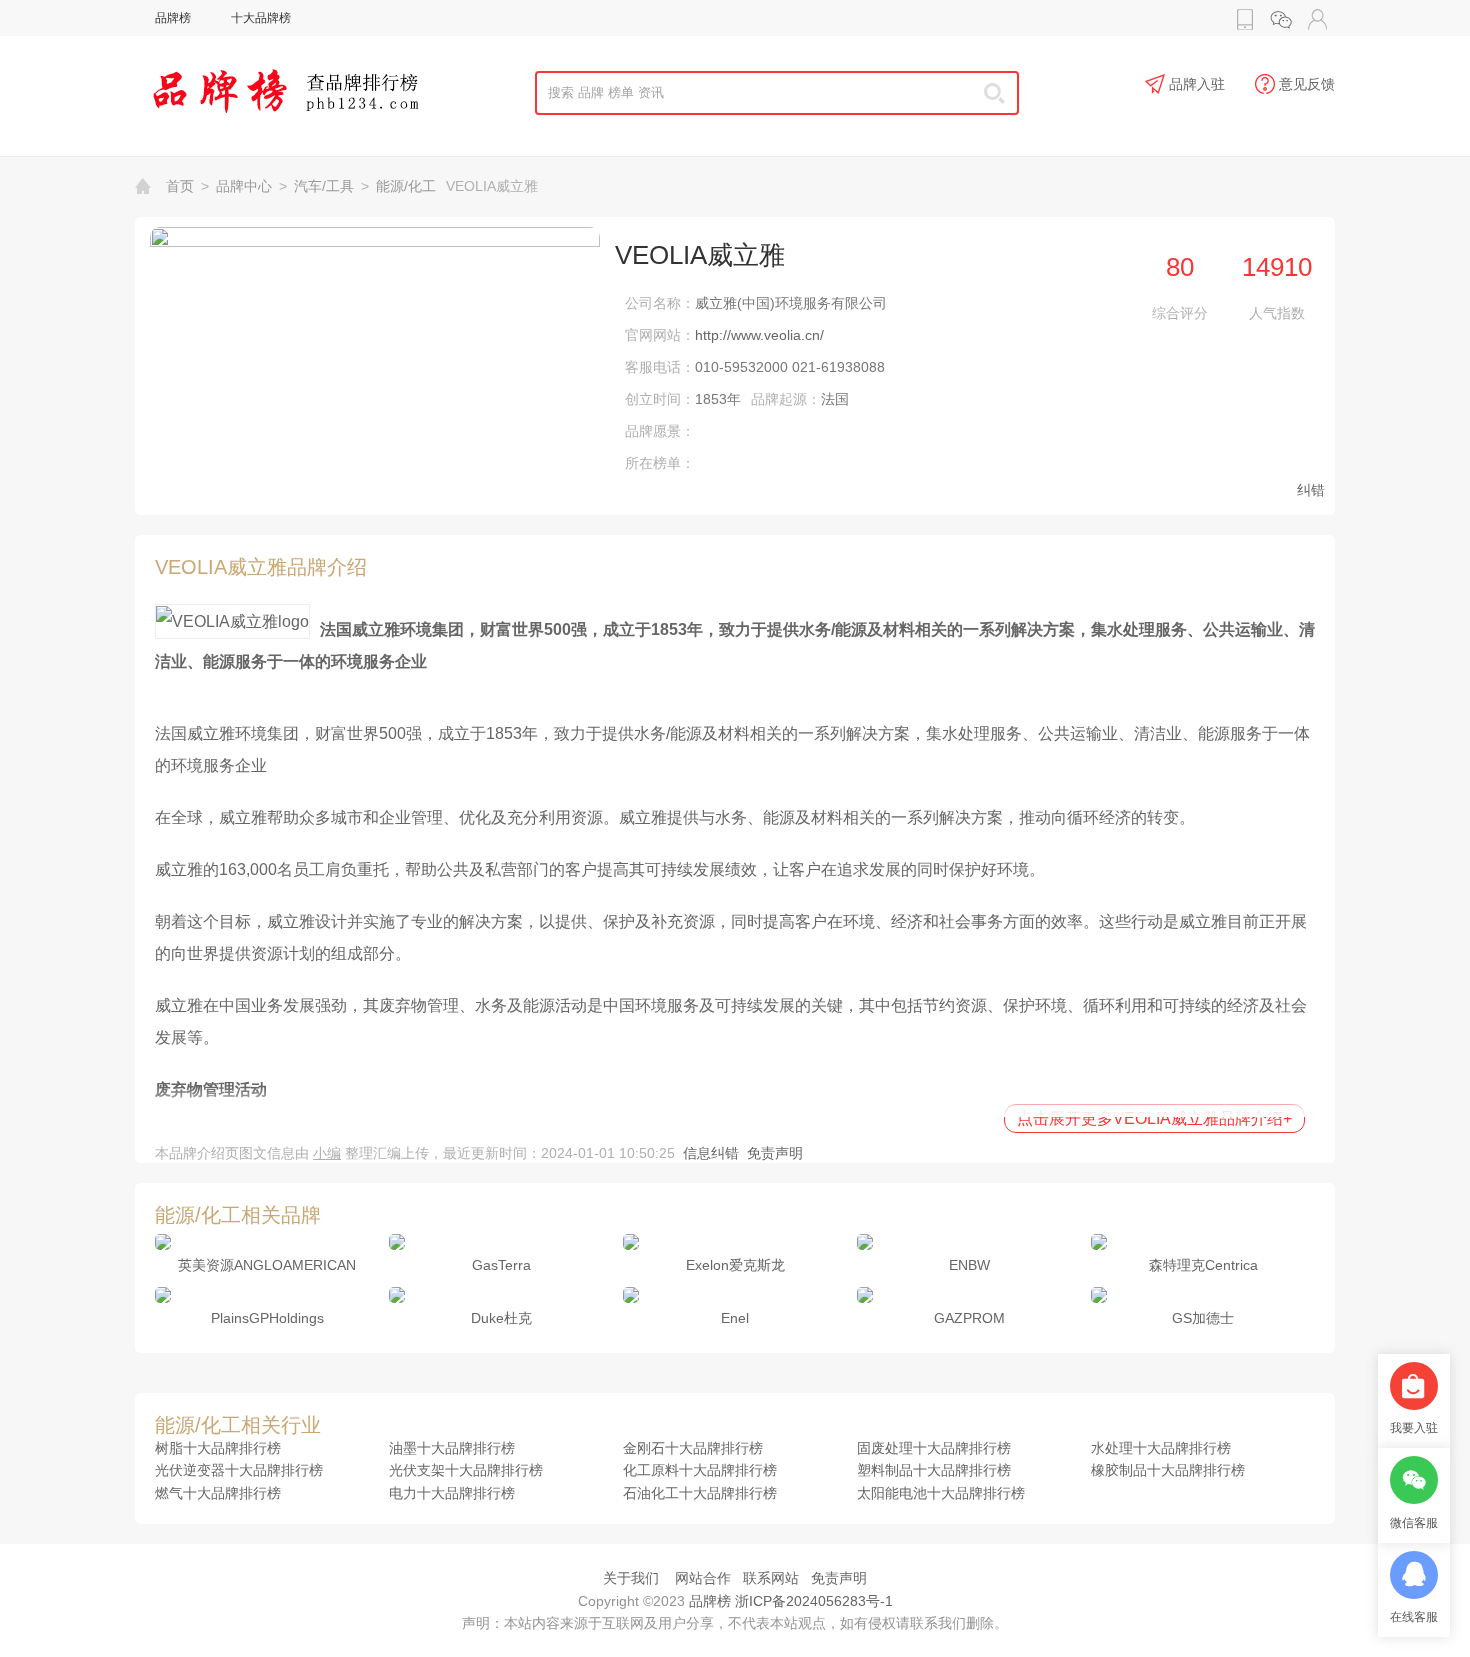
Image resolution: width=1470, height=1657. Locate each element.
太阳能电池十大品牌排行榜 (941, 1493)
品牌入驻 (1197, 84)
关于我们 (631, 1578)
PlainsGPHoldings (267, 1318)
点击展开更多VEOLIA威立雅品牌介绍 (1154, 1118)
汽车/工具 (324, 186)
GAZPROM (969, 1318)
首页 (180, 186)
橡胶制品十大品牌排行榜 (1168, 1470)
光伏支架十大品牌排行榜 (466, 1470)
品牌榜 (173, 18)
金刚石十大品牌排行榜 (693, 1448)
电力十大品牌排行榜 (452, 1493)
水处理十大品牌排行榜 (1161, 1448)
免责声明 (775, 1153)
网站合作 (703, 1578)
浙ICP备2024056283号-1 (814, 1601)
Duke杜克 (501, 1318)
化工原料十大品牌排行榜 (700, 1470)
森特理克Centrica (1203, 1265)
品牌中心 (244, 186)
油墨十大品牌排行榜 (452, 1448)
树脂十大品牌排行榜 (218, 1448)
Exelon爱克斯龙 (735, 1265)
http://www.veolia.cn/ (759, 335)
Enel (735, 1318)
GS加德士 (1203, 1318)
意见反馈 (1307, 84)
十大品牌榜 (261, 18)
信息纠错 (711, 1153)
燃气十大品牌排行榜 (218, 1493)
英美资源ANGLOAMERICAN (267, 1265)
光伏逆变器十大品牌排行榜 (239, 1470)
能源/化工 (406, 186)
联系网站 (771, 1578)
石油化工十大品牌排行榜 (700, 1493)
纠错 (1311, 490)
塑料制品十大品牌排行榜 (934, 1470)
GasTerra (501, 1265)
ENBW (969, 1265)
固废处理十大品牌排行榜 (934, 1448)
